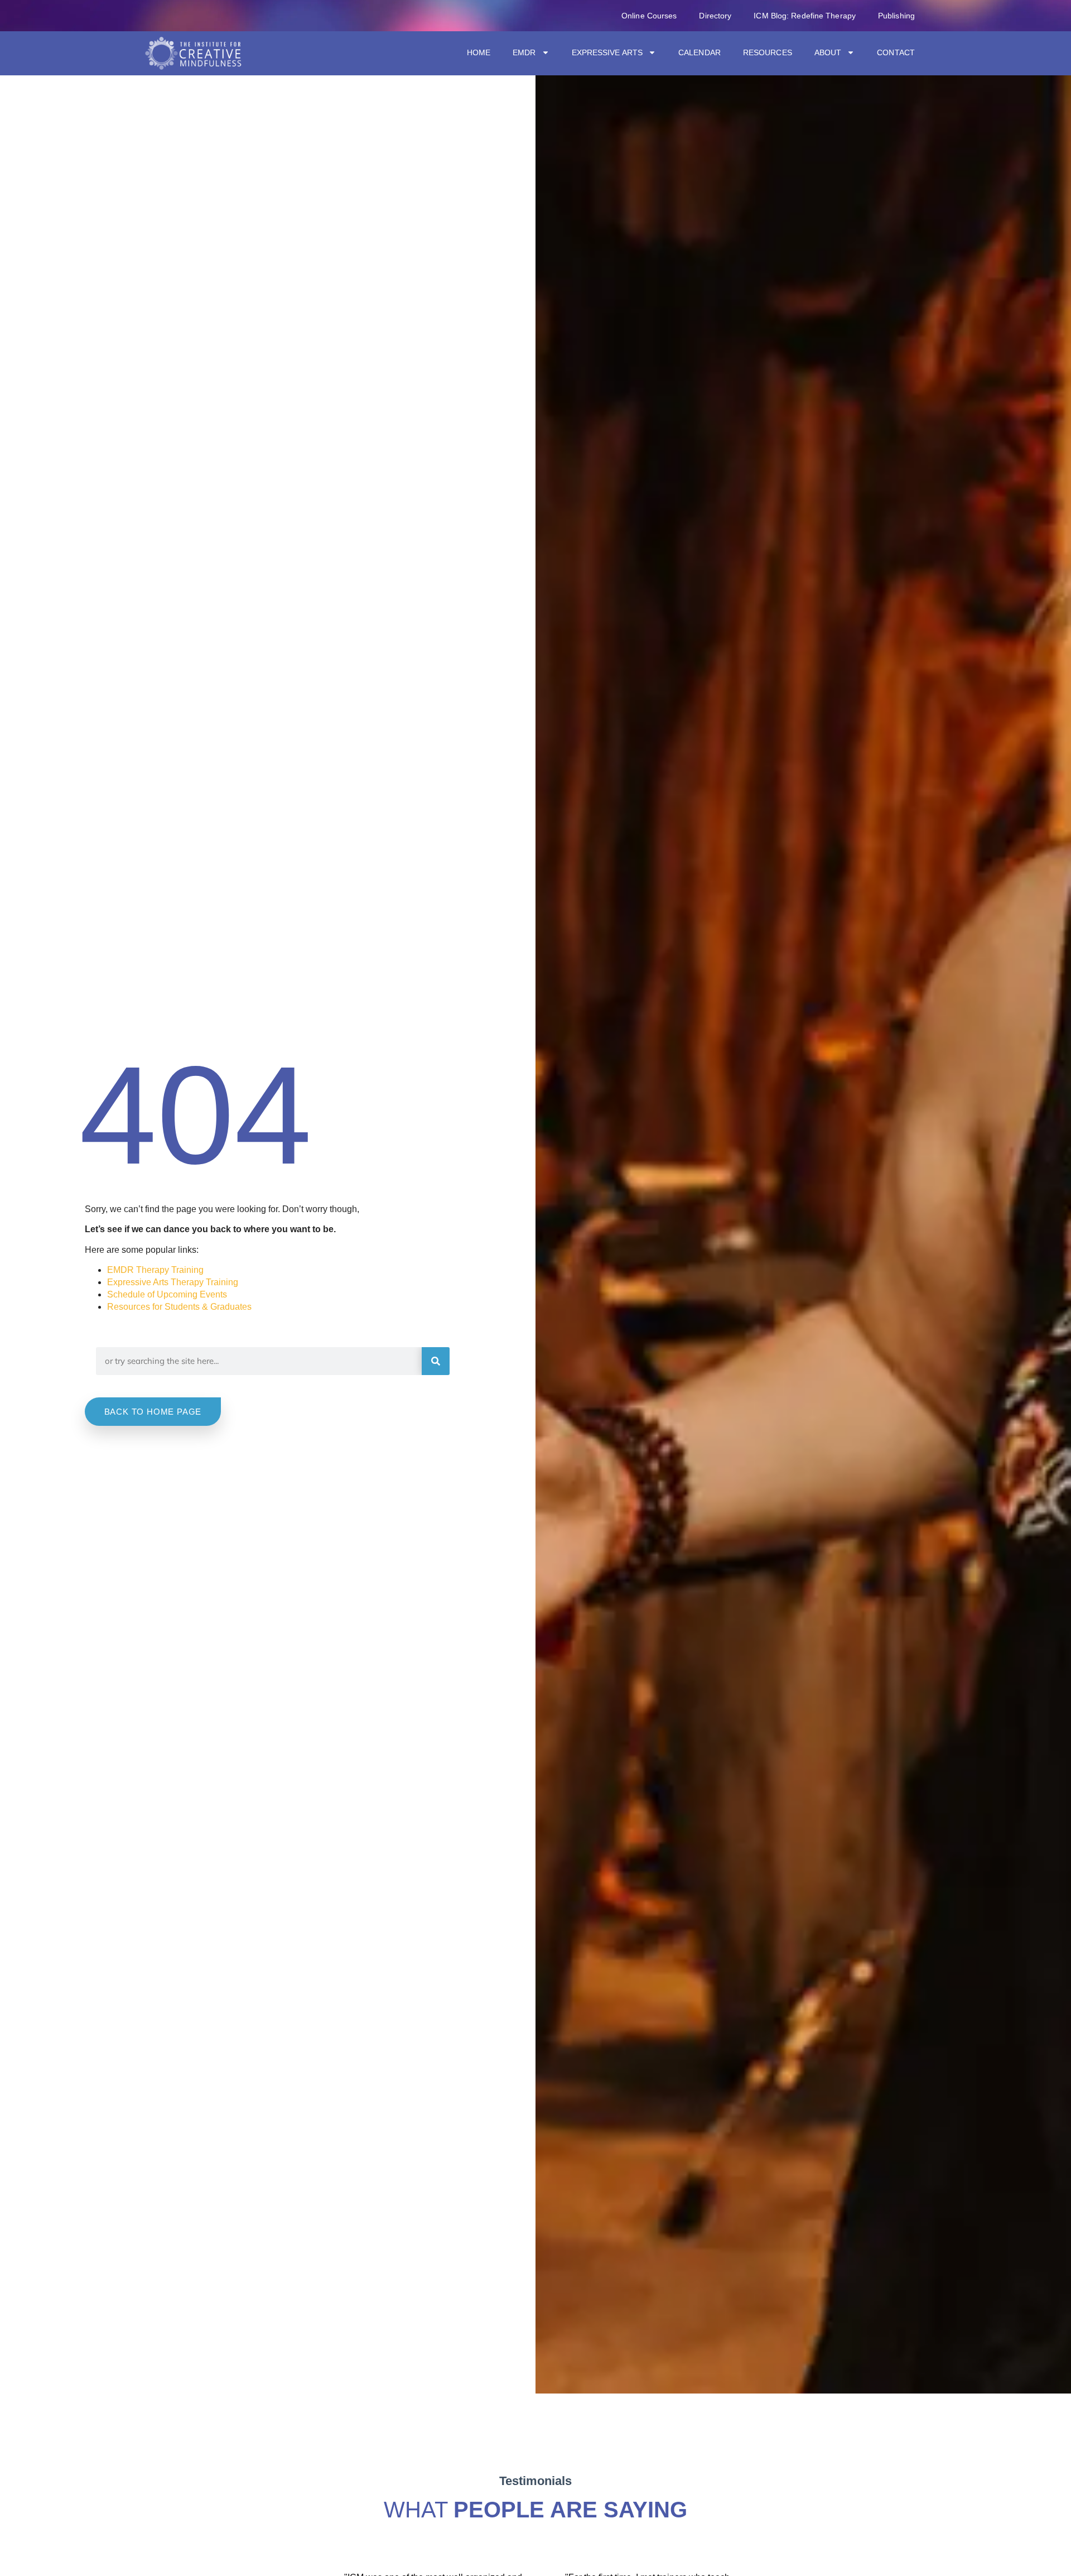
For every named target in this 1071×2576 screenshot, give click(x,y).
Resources (768, 52)
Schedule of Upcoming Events (167, 1294)
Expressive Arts (607, 52)
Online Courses (649, 16)
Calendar (699, 52)
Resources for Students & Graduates (179, 1307)
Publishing (896, 16)
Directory (715, 16)
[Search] (436, 1361)
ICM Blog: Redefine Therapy (805, 16)
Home (479, 52)
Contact (896, 52)
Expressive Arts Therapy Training (173, 1282)
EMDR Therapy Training (155, 1270)
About (828, 52)
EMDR (524, 52)
